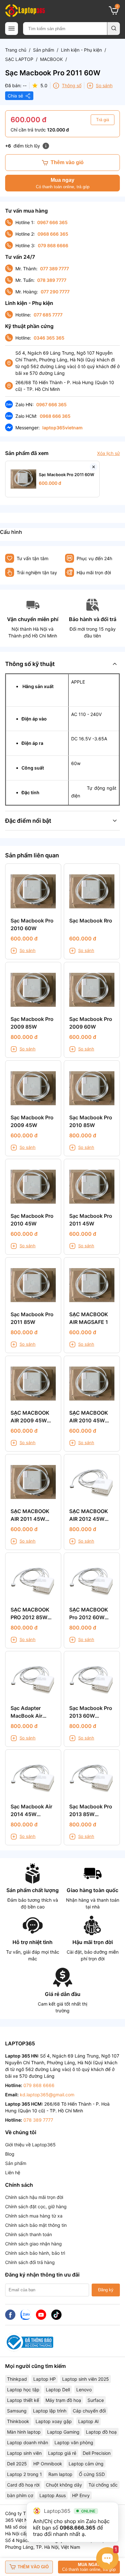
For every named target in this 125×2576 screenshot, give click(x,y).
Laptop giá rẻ (62, 2453)
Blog (10, 2154)
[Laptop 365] (25, 11)
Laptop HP (45, 2379)
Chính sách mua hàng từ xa (34, 2216)
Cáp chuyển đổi (89, 2411)
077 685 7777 (48, 315)
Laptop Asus (53, 2495)
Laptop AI (88, 2421)
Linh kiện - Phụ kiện (81, 50)
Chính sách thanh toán (29, 2234)
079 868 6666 (53, 245)
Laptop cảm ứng (86, 2464)
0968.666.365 (77, 2528)
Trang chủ (16, 50)
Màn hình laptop (24, 2432)
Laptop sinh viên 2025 (86, 2379)
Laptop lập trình (50, 2411)
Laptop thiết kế (23, 2400)
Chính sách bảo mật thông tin (36, 2225)
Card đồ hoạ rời (23, 2485)
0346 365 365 (49, 338)
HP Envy (81, 2495)
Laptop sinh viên (24, 2453)
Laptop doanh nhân (28, 2442)
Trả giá (103, 120)
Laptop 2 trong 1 (25, 2474)
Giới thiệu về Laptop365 (30, 2145)
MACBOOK (51, 59)
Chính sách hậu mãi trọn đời (34, 2197)
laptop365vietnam (63, 428)
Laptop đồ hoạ (101, 2432)
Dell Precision (97, 2453)
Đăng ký (106, 2290)
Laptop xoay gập (54, 2421)
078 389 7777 (52, 280)
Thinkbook (18, 2421)
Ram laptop (60, 2474)
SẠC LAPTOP (19, 59)
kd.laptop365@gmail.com (47, 2095)
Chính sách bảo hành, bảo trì (35, 2253)
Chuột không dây (64, 2485)
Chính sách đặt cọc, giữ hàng (36, 2206)
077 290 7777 (55, 292)
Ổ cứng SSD (92, 2474)
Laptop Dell (58, 2390)
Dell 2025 (17, 2464)
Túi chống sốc (103, 2485)
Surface (96, 2400)
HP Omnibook (48, 2464)
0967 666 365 (52, 222)
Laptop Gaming (63, 2432)
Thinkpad (17, 2379)
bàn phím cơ (20, 2495)
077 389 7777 (54, 269)
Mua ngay (63, 183)
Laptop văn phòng (74, 2442)
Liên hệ (13, 2172)
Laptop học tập (23, 2390)
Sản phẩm (44, 50)
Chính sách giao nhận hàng (33, 2244)
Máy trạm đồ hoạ (63, 2400)
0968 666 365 (53, 234)
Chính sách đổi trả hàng (30, 2262)
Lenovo (84, 2390)
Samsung (17, 2411)
